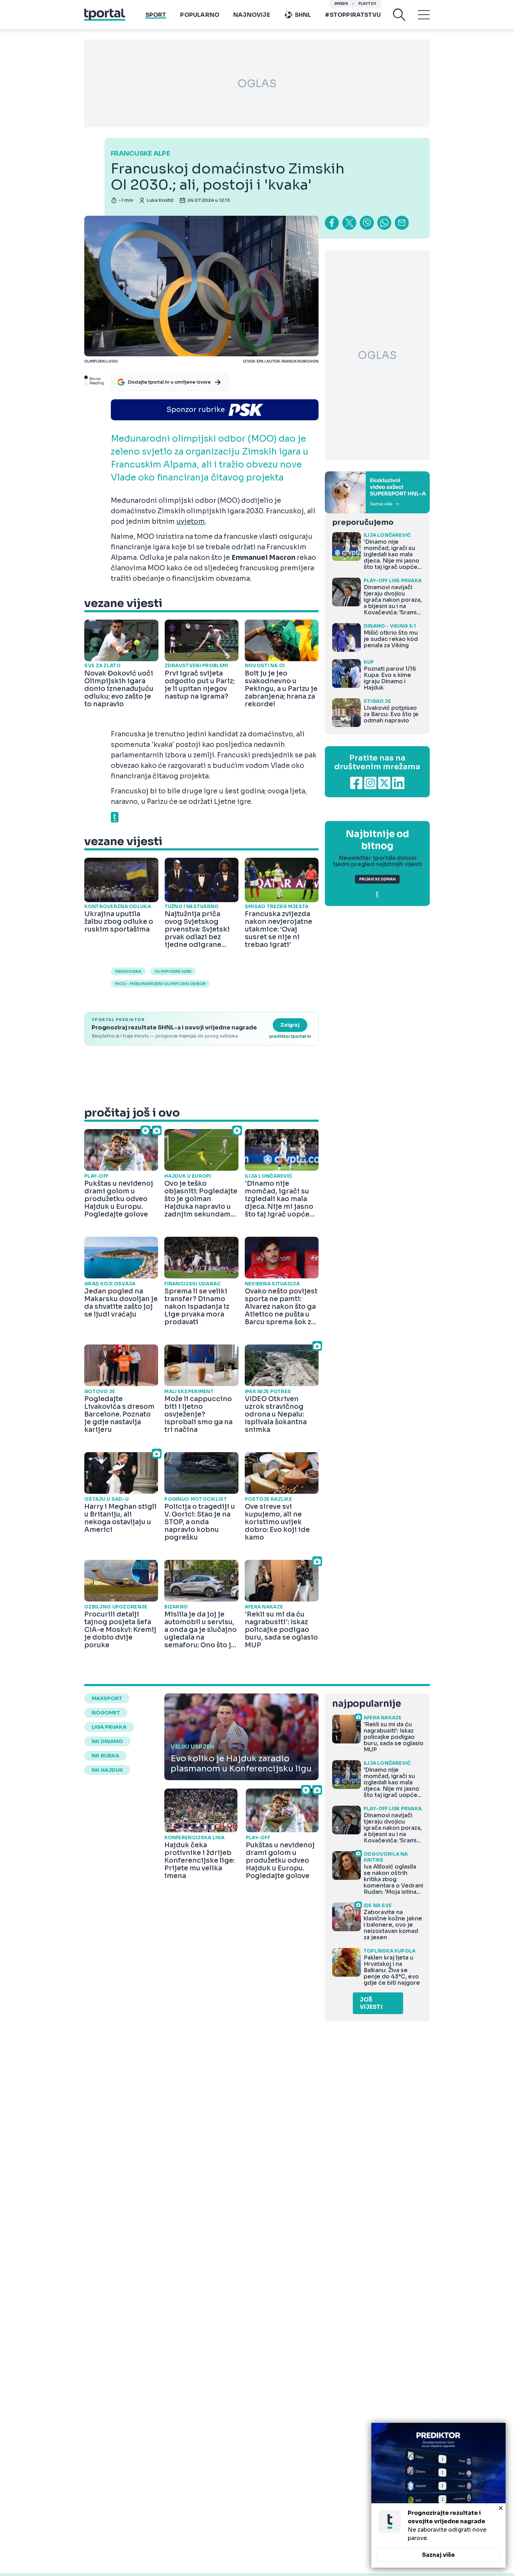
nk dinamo (107, 1741)
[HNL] (377, 492)
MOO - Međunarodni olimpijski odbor (160, 984)
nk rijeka (105, 1756)
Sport (156, 15)
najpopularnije (366, 1704)
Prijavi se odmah (377, 879)
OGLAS (257, 84)
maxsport (107, 1698)
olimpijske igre (173, 971)
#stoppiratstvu (353, 15)
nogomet (106, 1713)
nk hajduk (107, 1770)
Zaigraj (290, 1025)
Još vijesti (371, 2003)
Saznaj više (438, 2555)
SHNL (303, 15)
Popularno (200, 15)
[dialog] (438, 2495)
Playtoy (367, 4)
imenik (341, 4)
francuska (128, 971)
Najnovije (252, 15)
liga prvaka (109, 1727)
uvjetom (191, 522)
